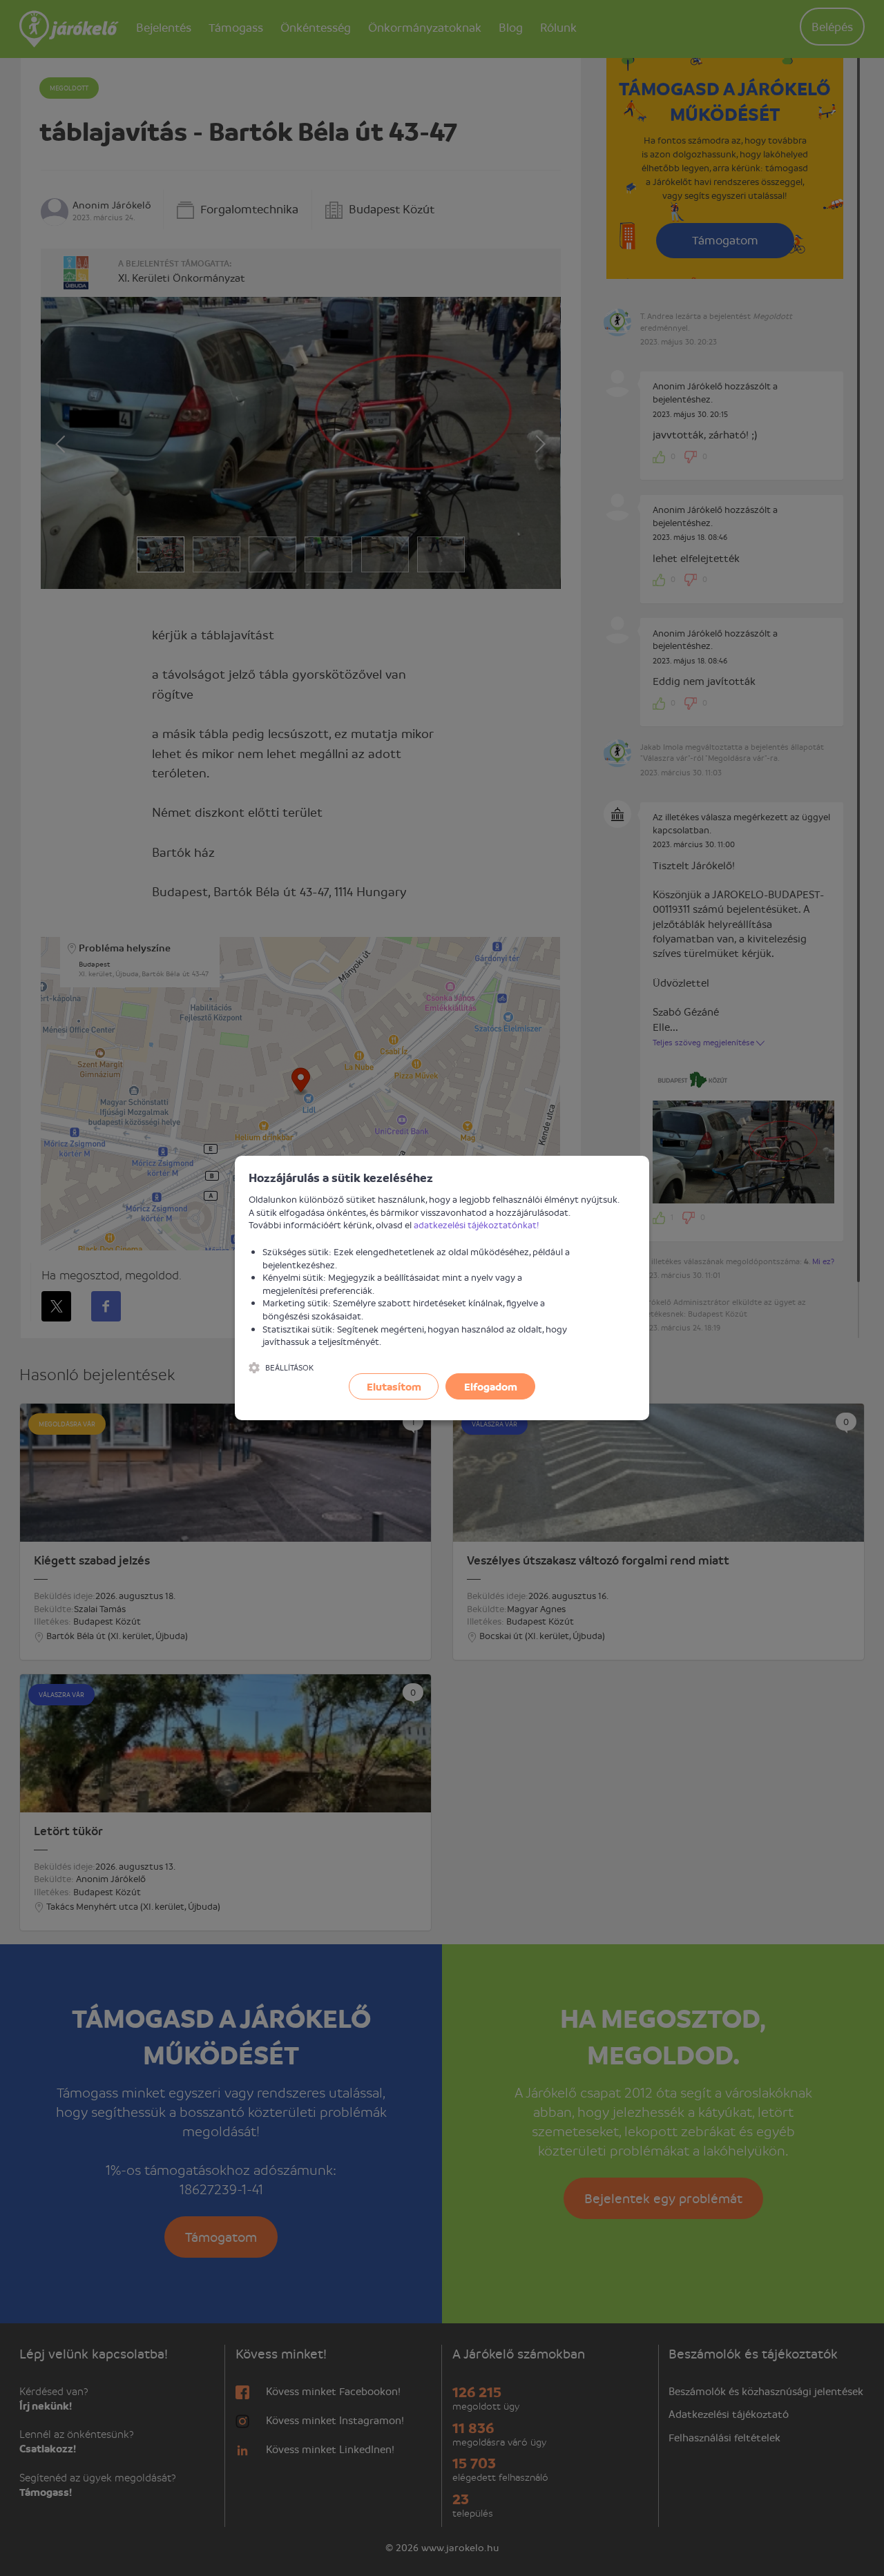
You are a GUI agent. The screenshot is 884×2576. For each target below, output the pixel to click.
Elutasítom (394, 1386)
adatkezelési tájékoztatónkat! (477, 1224)
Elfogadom (491, 1386)
